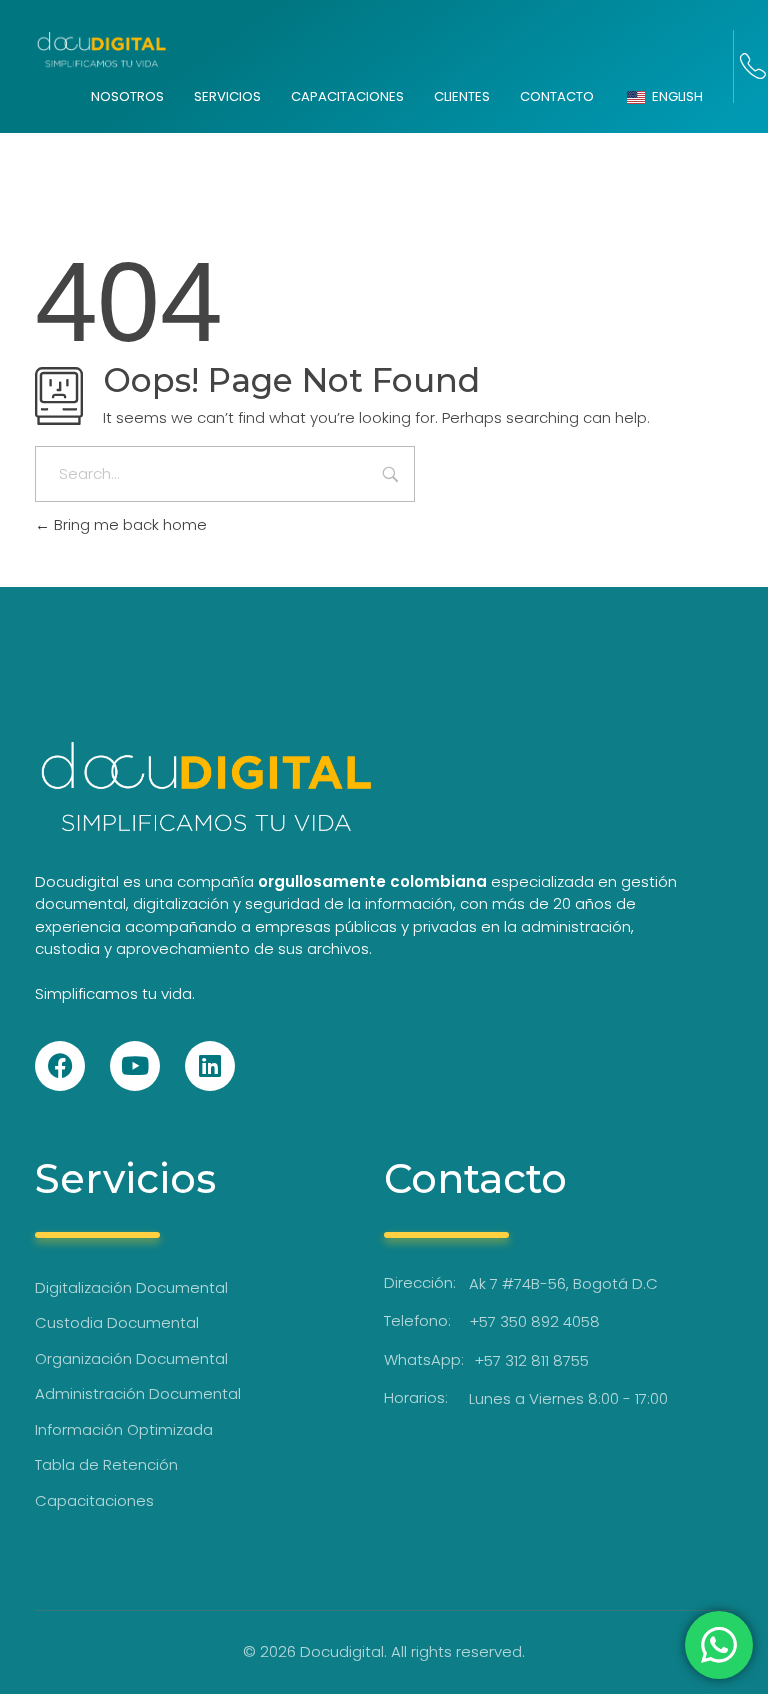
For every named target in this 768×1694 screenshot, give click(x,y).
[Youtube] (135, 1066)
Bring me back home (128, 524)
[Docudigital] (101, 51)
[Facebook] (60, 1066)
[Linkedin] (210, 1066)
